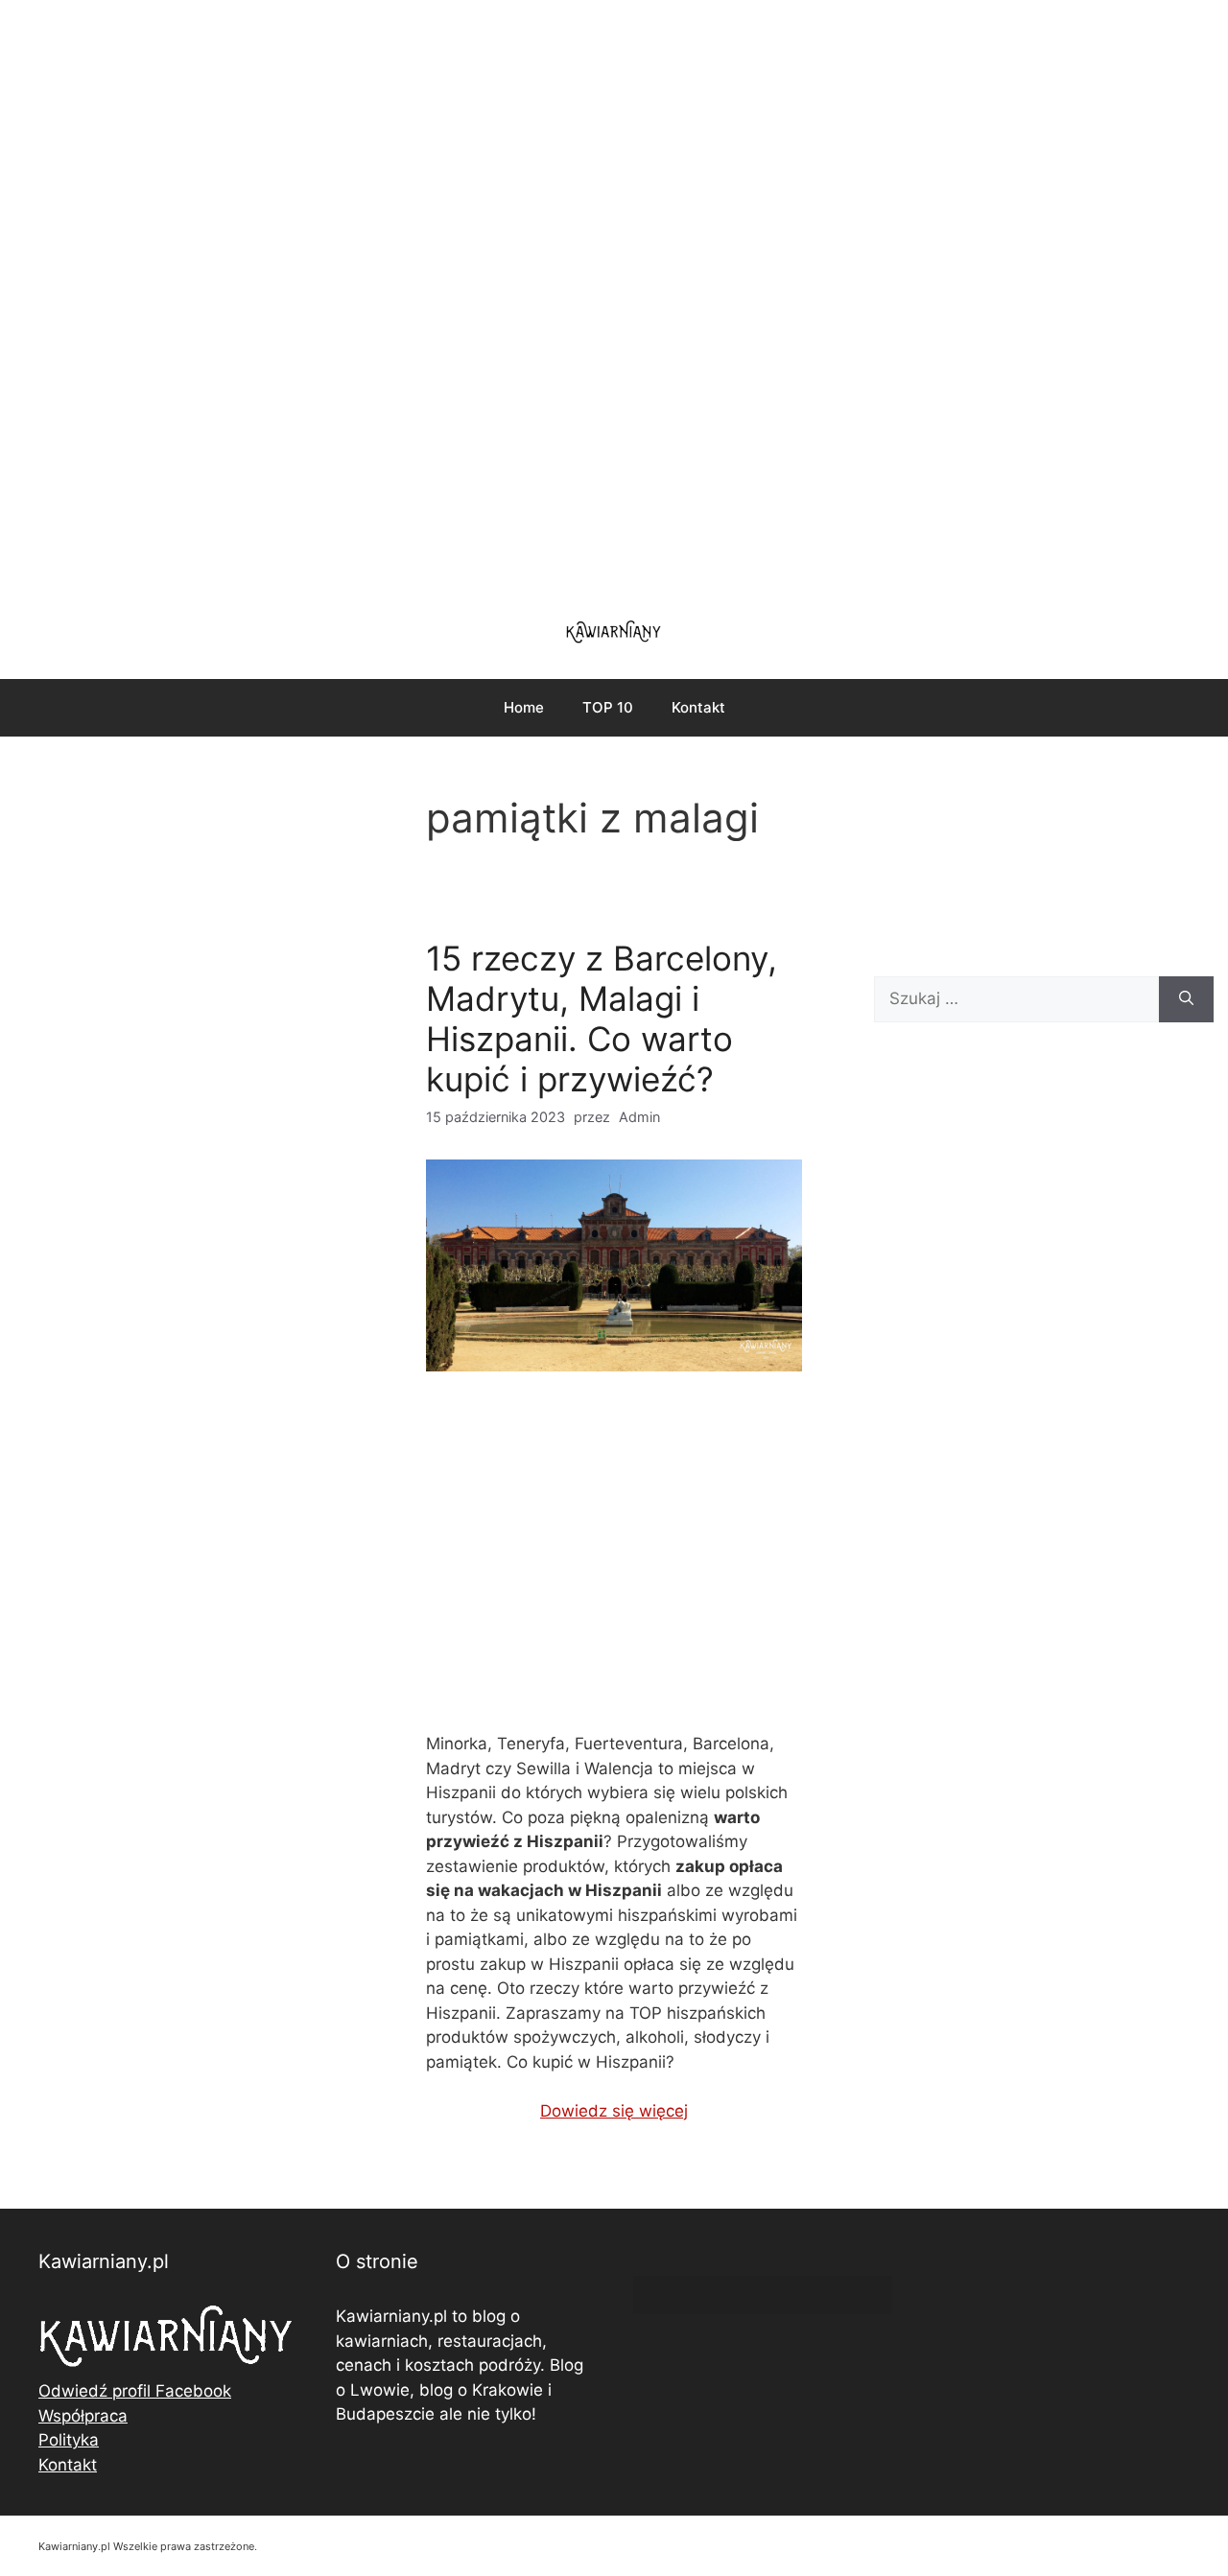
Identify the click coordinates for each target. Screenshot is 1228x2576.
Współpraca (83, 2416)
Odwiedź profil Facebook (135, 2391)
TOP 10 (608, 707)
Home (524, 707)
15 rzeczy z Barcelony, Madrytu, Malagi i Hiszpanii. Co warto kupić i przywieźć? (602, 1019)
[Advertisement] (614, 297)
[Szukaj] (1186, 999)
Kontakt (698, 707)
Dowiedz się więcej (614, 2111)
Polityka (69, 2440)
